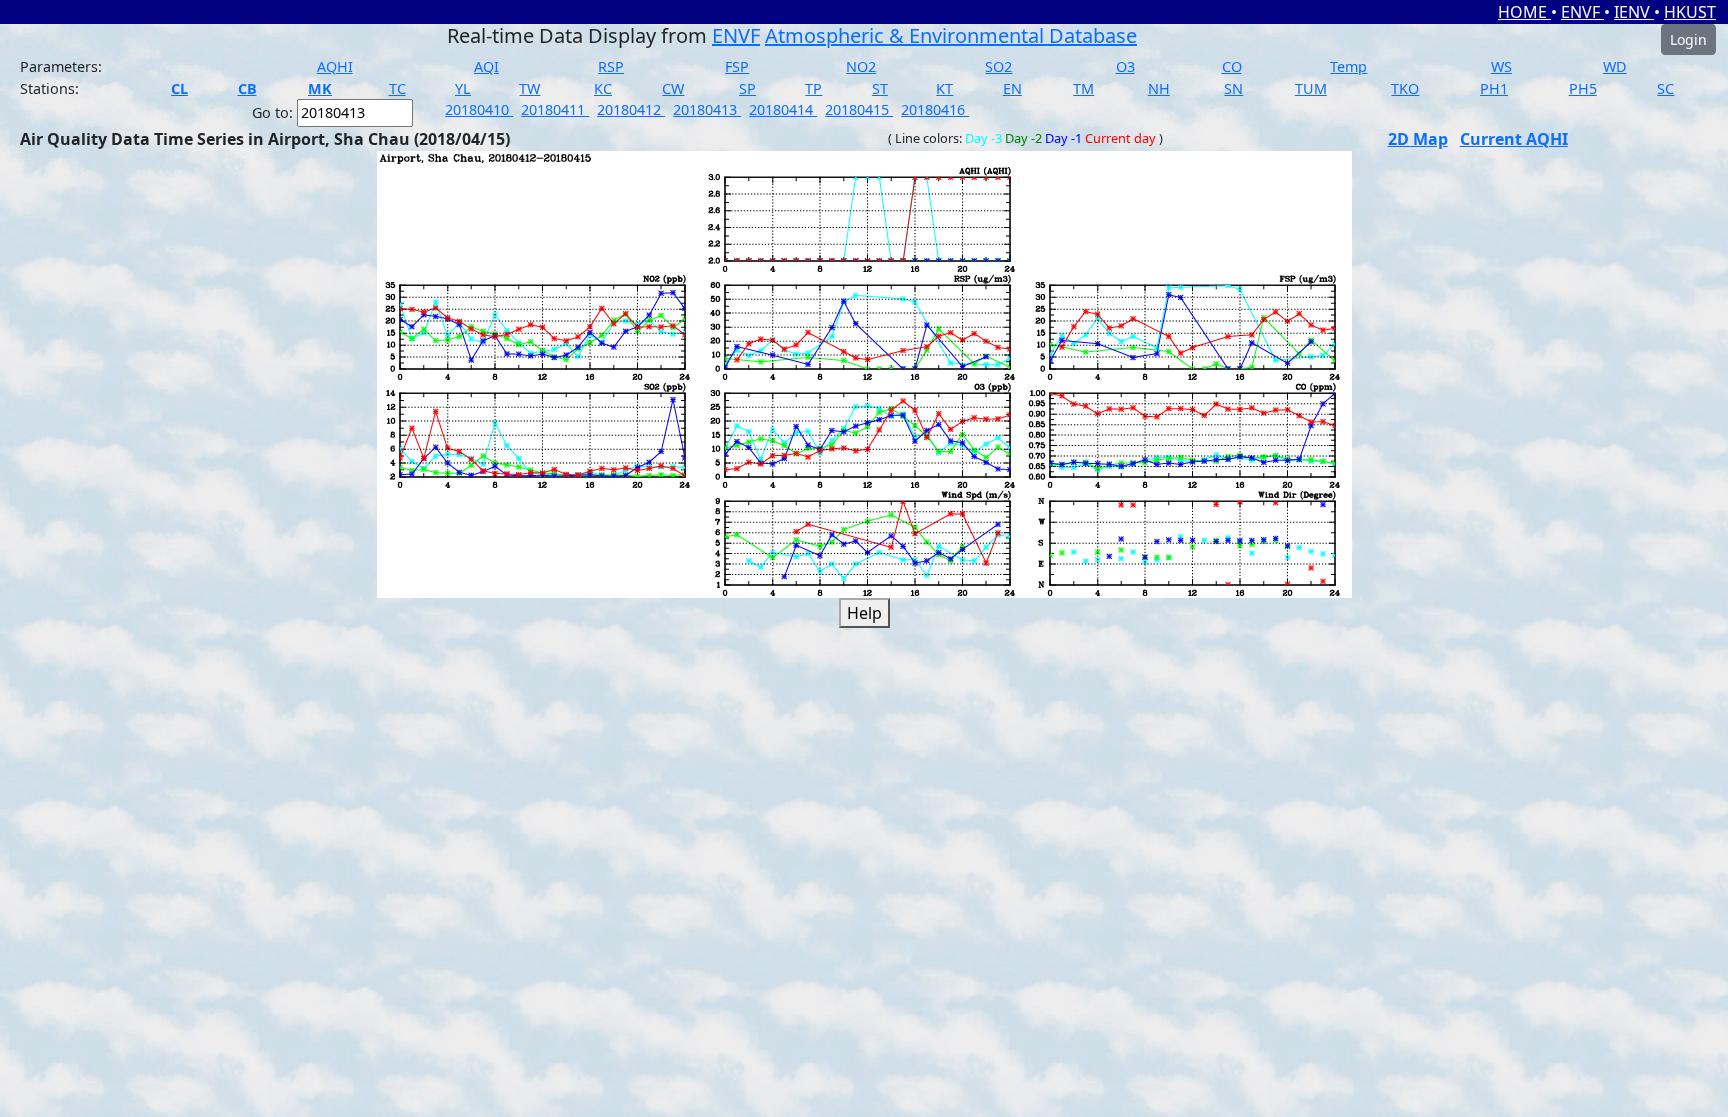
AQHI (335, 66)
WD (1615, 66)
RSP (611, 66)
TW (529, 88)
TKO (1405, 88)
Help (864, 613)
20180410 (479, 109)
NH (1159, 88)
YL (463, 88)
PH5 (1583, 88)
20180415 (859, 109)
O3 (1125, 66)
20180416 (935, 109)
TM (1083, 88)
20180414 (783, 109)
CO (1232, 66)
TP (813, 88)
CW (673, 88)
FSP (737, 66)
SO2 (998, 66)
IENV (1634, 12)
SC (1665, 88)
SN (1233, 88)
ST (880, 88)
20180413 (707, 109)
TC (397, 88)
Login (1688, 39)
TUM (1311, 88)
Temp (1348, 66)
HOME (1524, 12)
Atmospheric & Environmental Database (951, 35)
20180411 (555, 109)
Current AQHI (1514, 139)
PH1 (1494, 88)
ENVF (1582, 12)
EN (1012, 88)
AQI (486, 66)
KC (603, 88)
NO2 (861, 66)
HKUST (1690, 12)
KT (944, 88)
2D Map (1418, 139)
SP (747, 88)
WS (1501, 66)
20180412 (631, 109)
